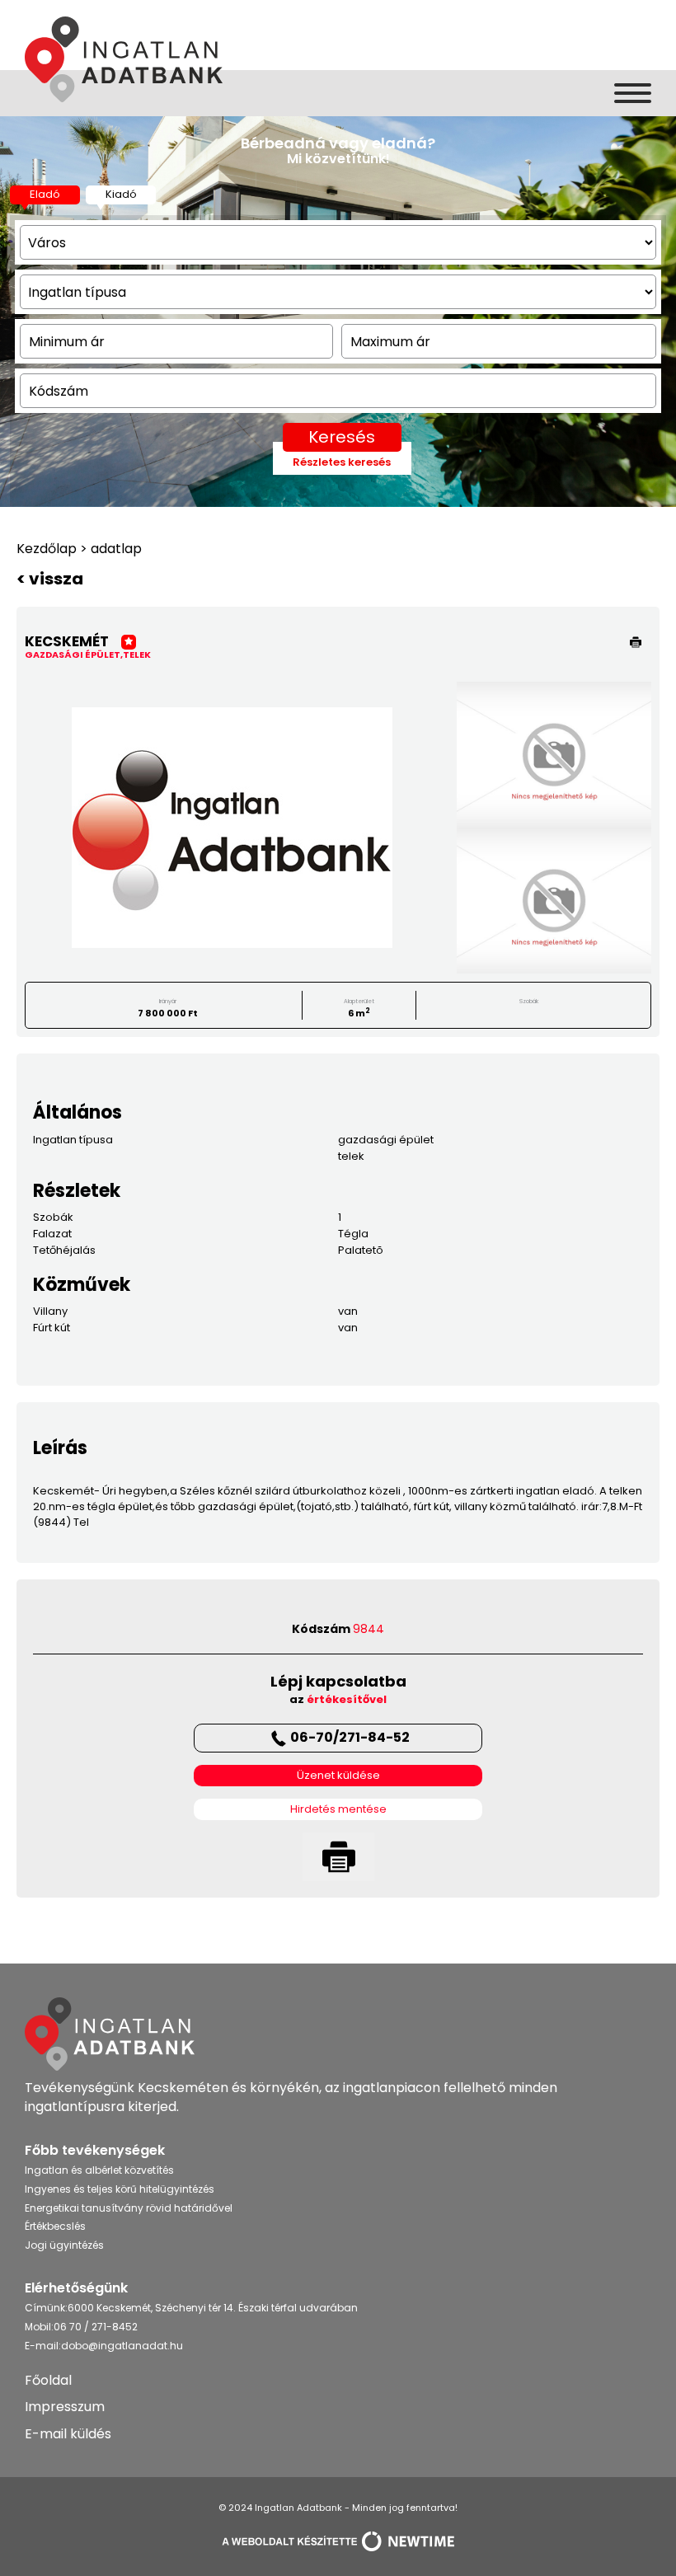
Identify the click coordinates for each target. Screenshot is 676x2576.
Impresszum (65, 2407)
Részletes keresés (342, 462)
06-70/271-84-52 (350, 1737)
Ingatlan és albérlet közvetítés (99, 2170)
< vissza (50, 579)
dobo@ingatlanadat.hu (122, 2346)
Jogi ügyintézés (64, 2245)
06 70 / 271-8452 (96, 2327)
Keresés (342, 437)
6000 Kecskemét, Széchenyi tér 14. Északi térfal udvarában (213, 2308)
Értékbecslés (55, 2226)
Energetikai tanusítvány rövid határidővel (129, 2208)
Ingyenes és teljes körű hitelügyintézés (120, 2189)
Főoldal (48, 2380)
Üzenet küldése (338, 1776)
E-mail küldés (68, 2434)
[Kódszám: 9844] (232, 828)
